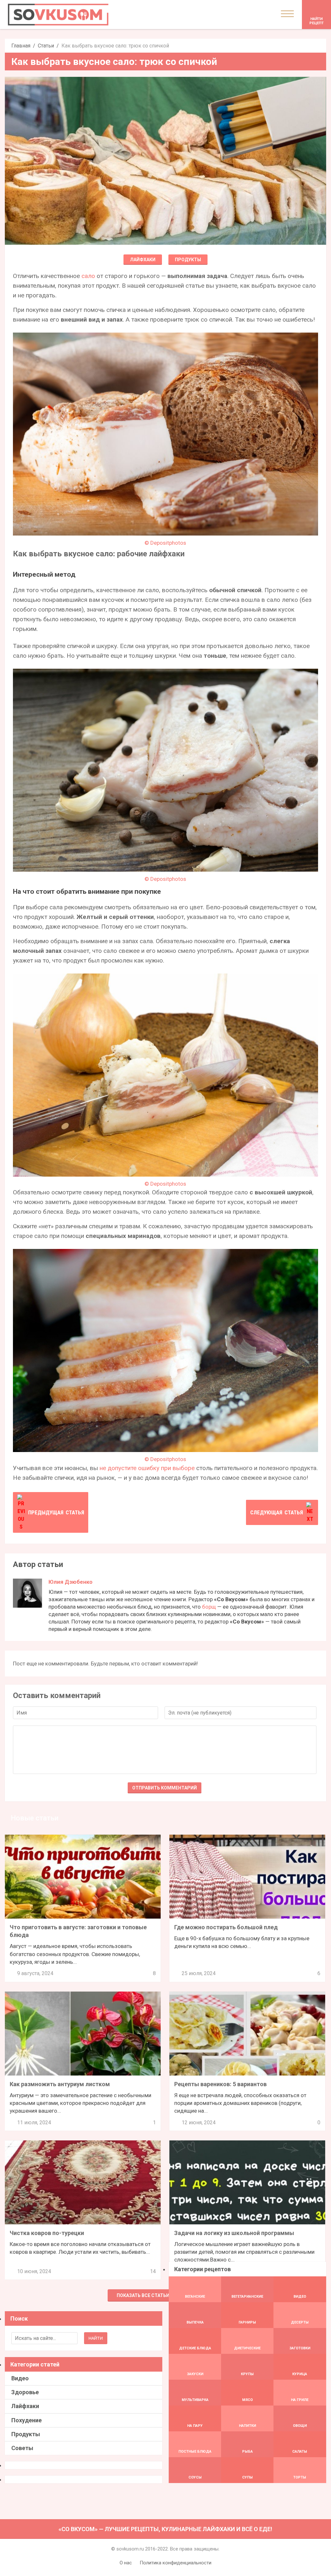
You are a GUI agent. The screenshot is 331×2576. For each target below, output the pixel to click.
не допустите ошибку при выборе (147, 1468)
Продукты (188, 260)
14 (153, 2271)
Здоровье (25, 2392)
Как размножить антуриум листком (60, 2084)
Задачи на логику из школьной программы (234, 2233)
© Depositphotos (165, 543)
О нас (126, 2563)
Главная (21, 46)
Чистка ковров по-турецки (47, 2233)
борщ (209, 1607)
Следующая (277, 1512)
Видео (20, 2378)
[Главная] (58, 15)
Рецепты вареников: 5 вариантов (220, 2084)
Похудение (27, 2420)
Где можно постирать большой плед (226, 1927)
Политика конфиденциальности (176, 2563)
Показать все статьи (143, 2295)
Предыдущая (56, 1512)
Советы (22, 2448)
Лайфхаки (143, 260)
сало (88, 276)
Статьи (46, 46)
